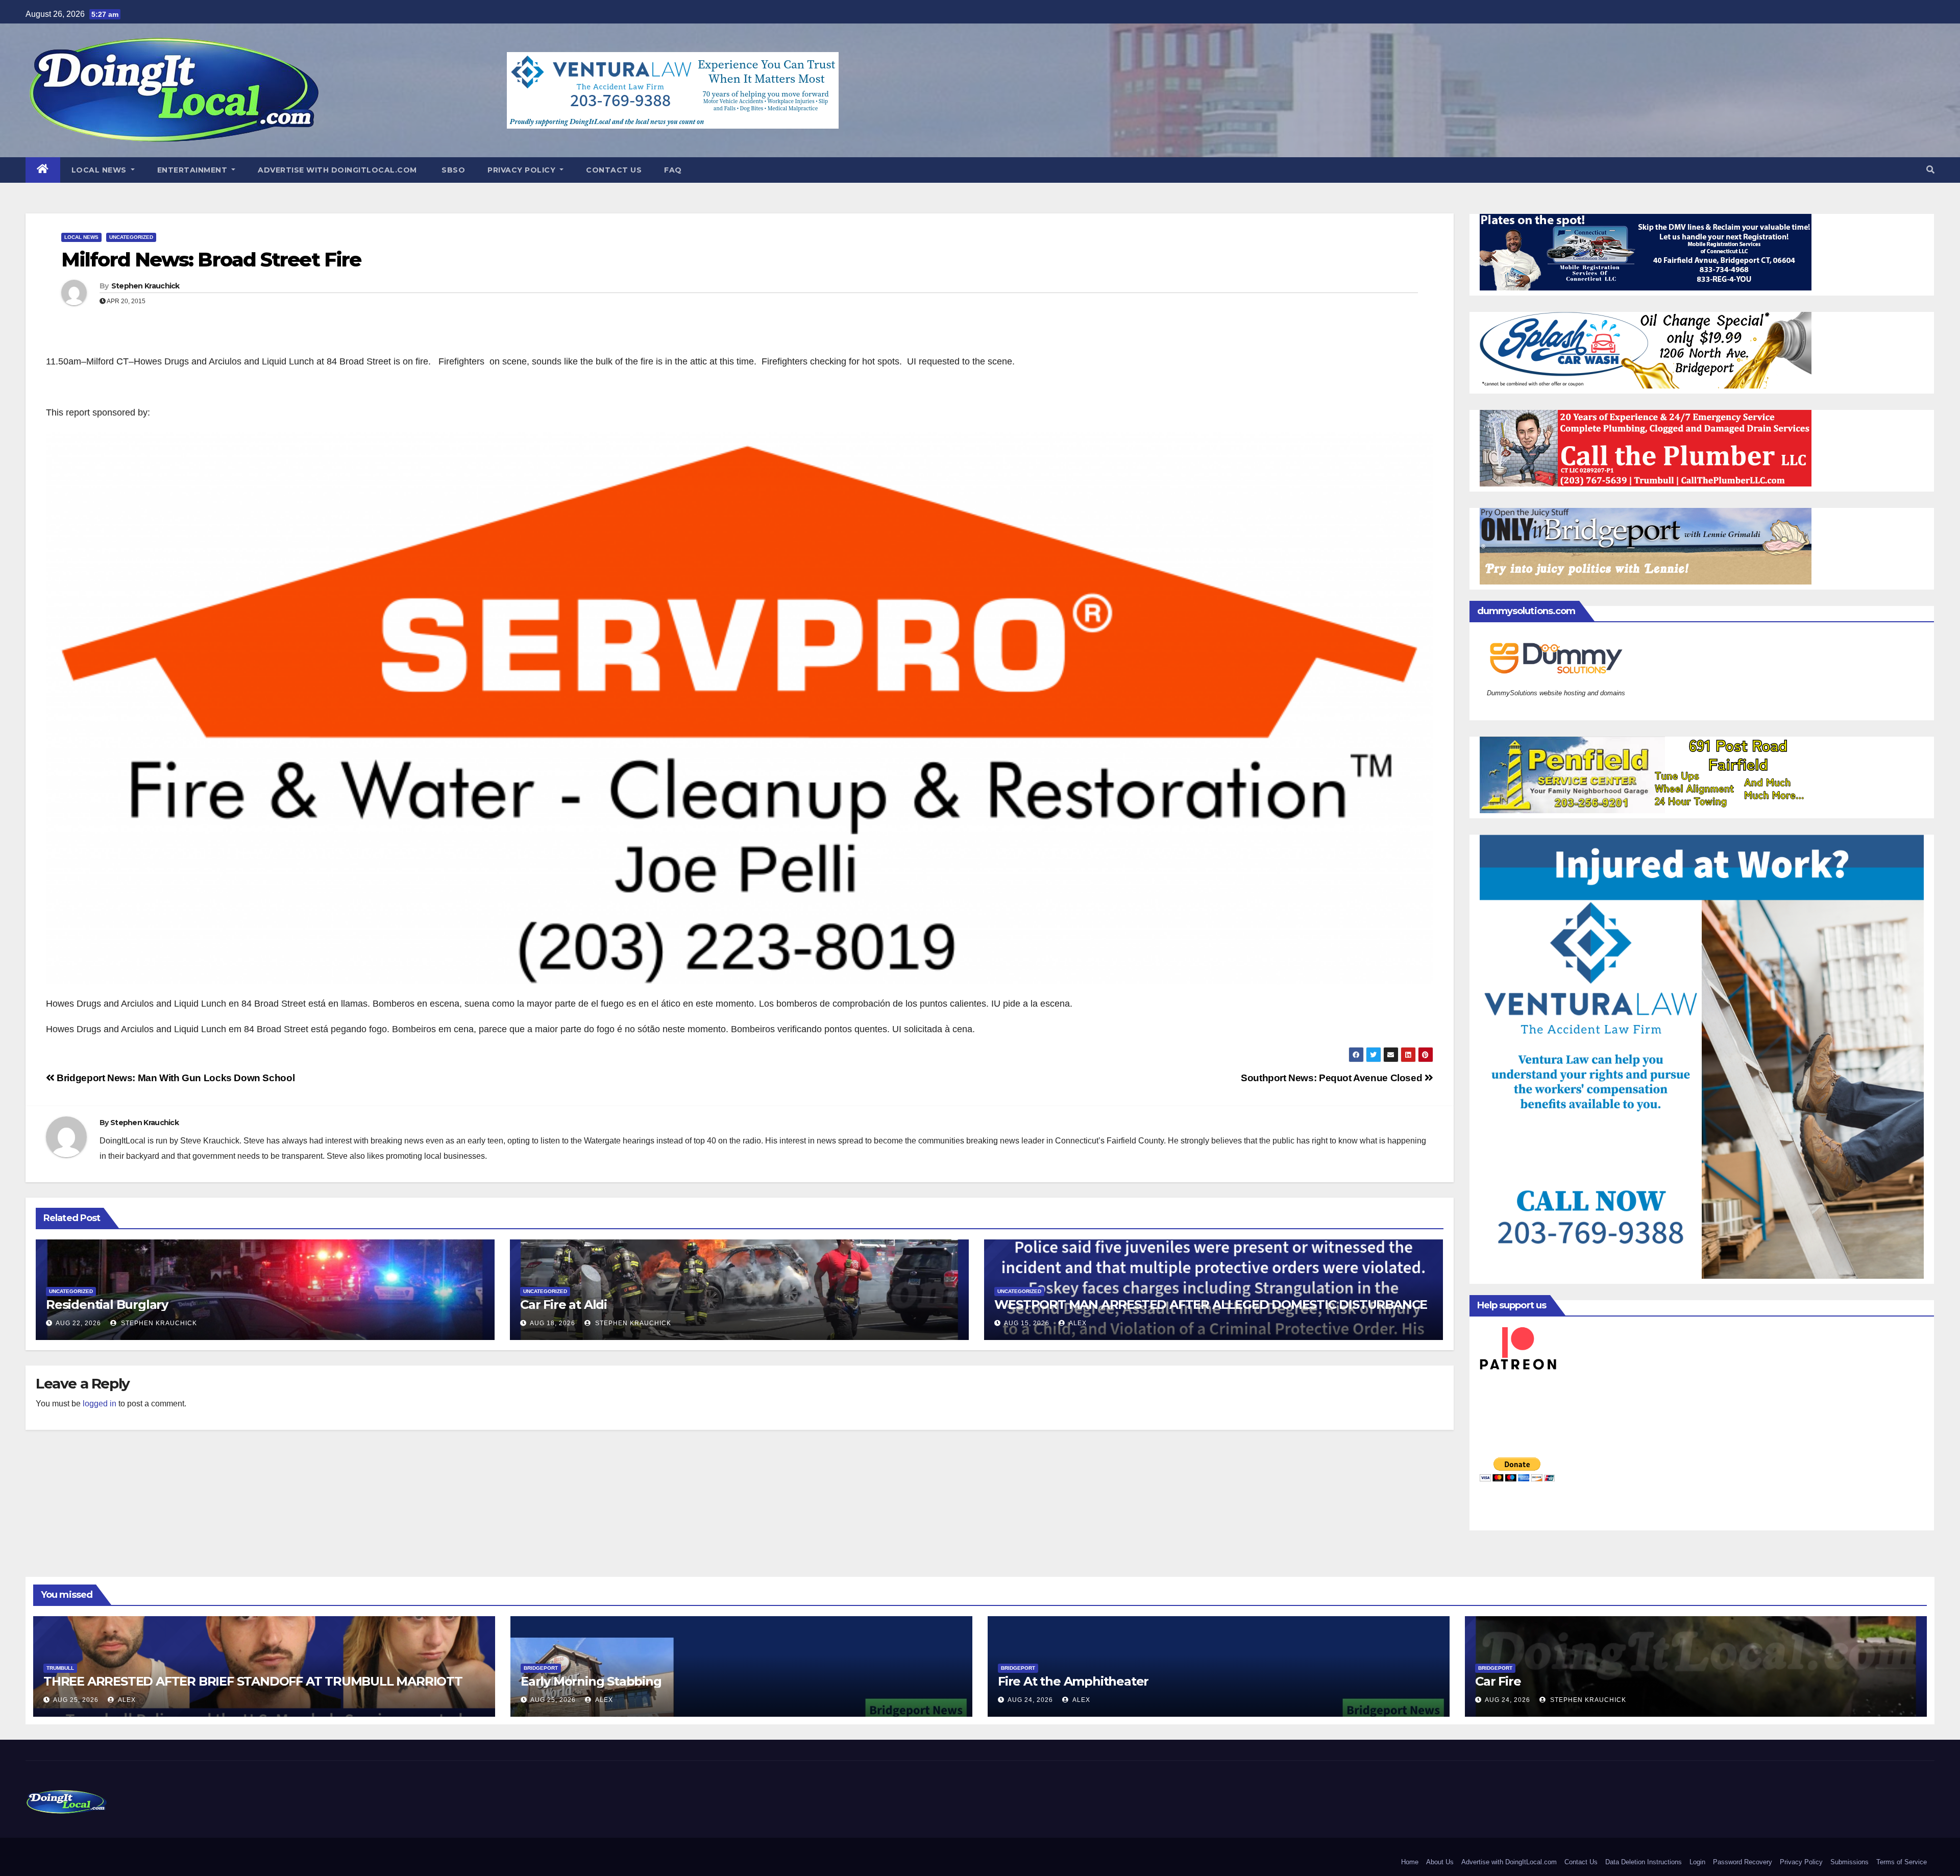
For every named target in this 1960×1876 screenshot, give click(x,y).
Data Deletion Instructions (1644, 1862)
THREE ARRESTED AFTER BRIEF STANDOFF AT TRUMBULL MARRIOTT (253, 1681)
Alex (1077, 1323)
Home (1410, 1862)
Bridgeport (541, 1668)
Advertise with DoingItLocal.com (337, 170)
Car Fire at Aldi (563, 1305)
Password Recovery (1743, 1862)
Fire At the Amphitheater (1073, 1681)
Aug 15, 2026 (1027, 1323)
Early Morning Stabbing (591, 1681)
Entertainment (193, 170)
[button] (1930, 170)
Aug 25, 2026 (76, 1700)
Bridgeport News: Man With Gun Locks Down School (175, 1078)
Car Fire (1498, 1681)
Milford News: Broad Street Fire (211, 260)
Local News (100, 170)
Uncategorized (131, 237)
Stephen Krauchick (145, 286)
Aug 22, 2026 (78, 1323)
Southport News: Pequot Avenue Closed (1333, 1078)
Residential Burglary (107, 1305)
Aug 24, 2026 (1030, 1700)
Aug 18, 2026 (553, 1323)
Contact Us (614, 170)
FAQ (673, 170)
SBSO (452, 170)
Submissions (1849, 1862)
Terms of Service (1902, 1862)
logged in (100, 1404)
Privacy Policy (523, 170)
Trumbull (60, 1668)
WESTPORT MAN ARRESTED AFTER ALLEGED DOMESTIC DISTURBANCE (1211, 1305)
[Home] (43, 170)
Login (1697, 1862)
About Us (1440, 1862)
